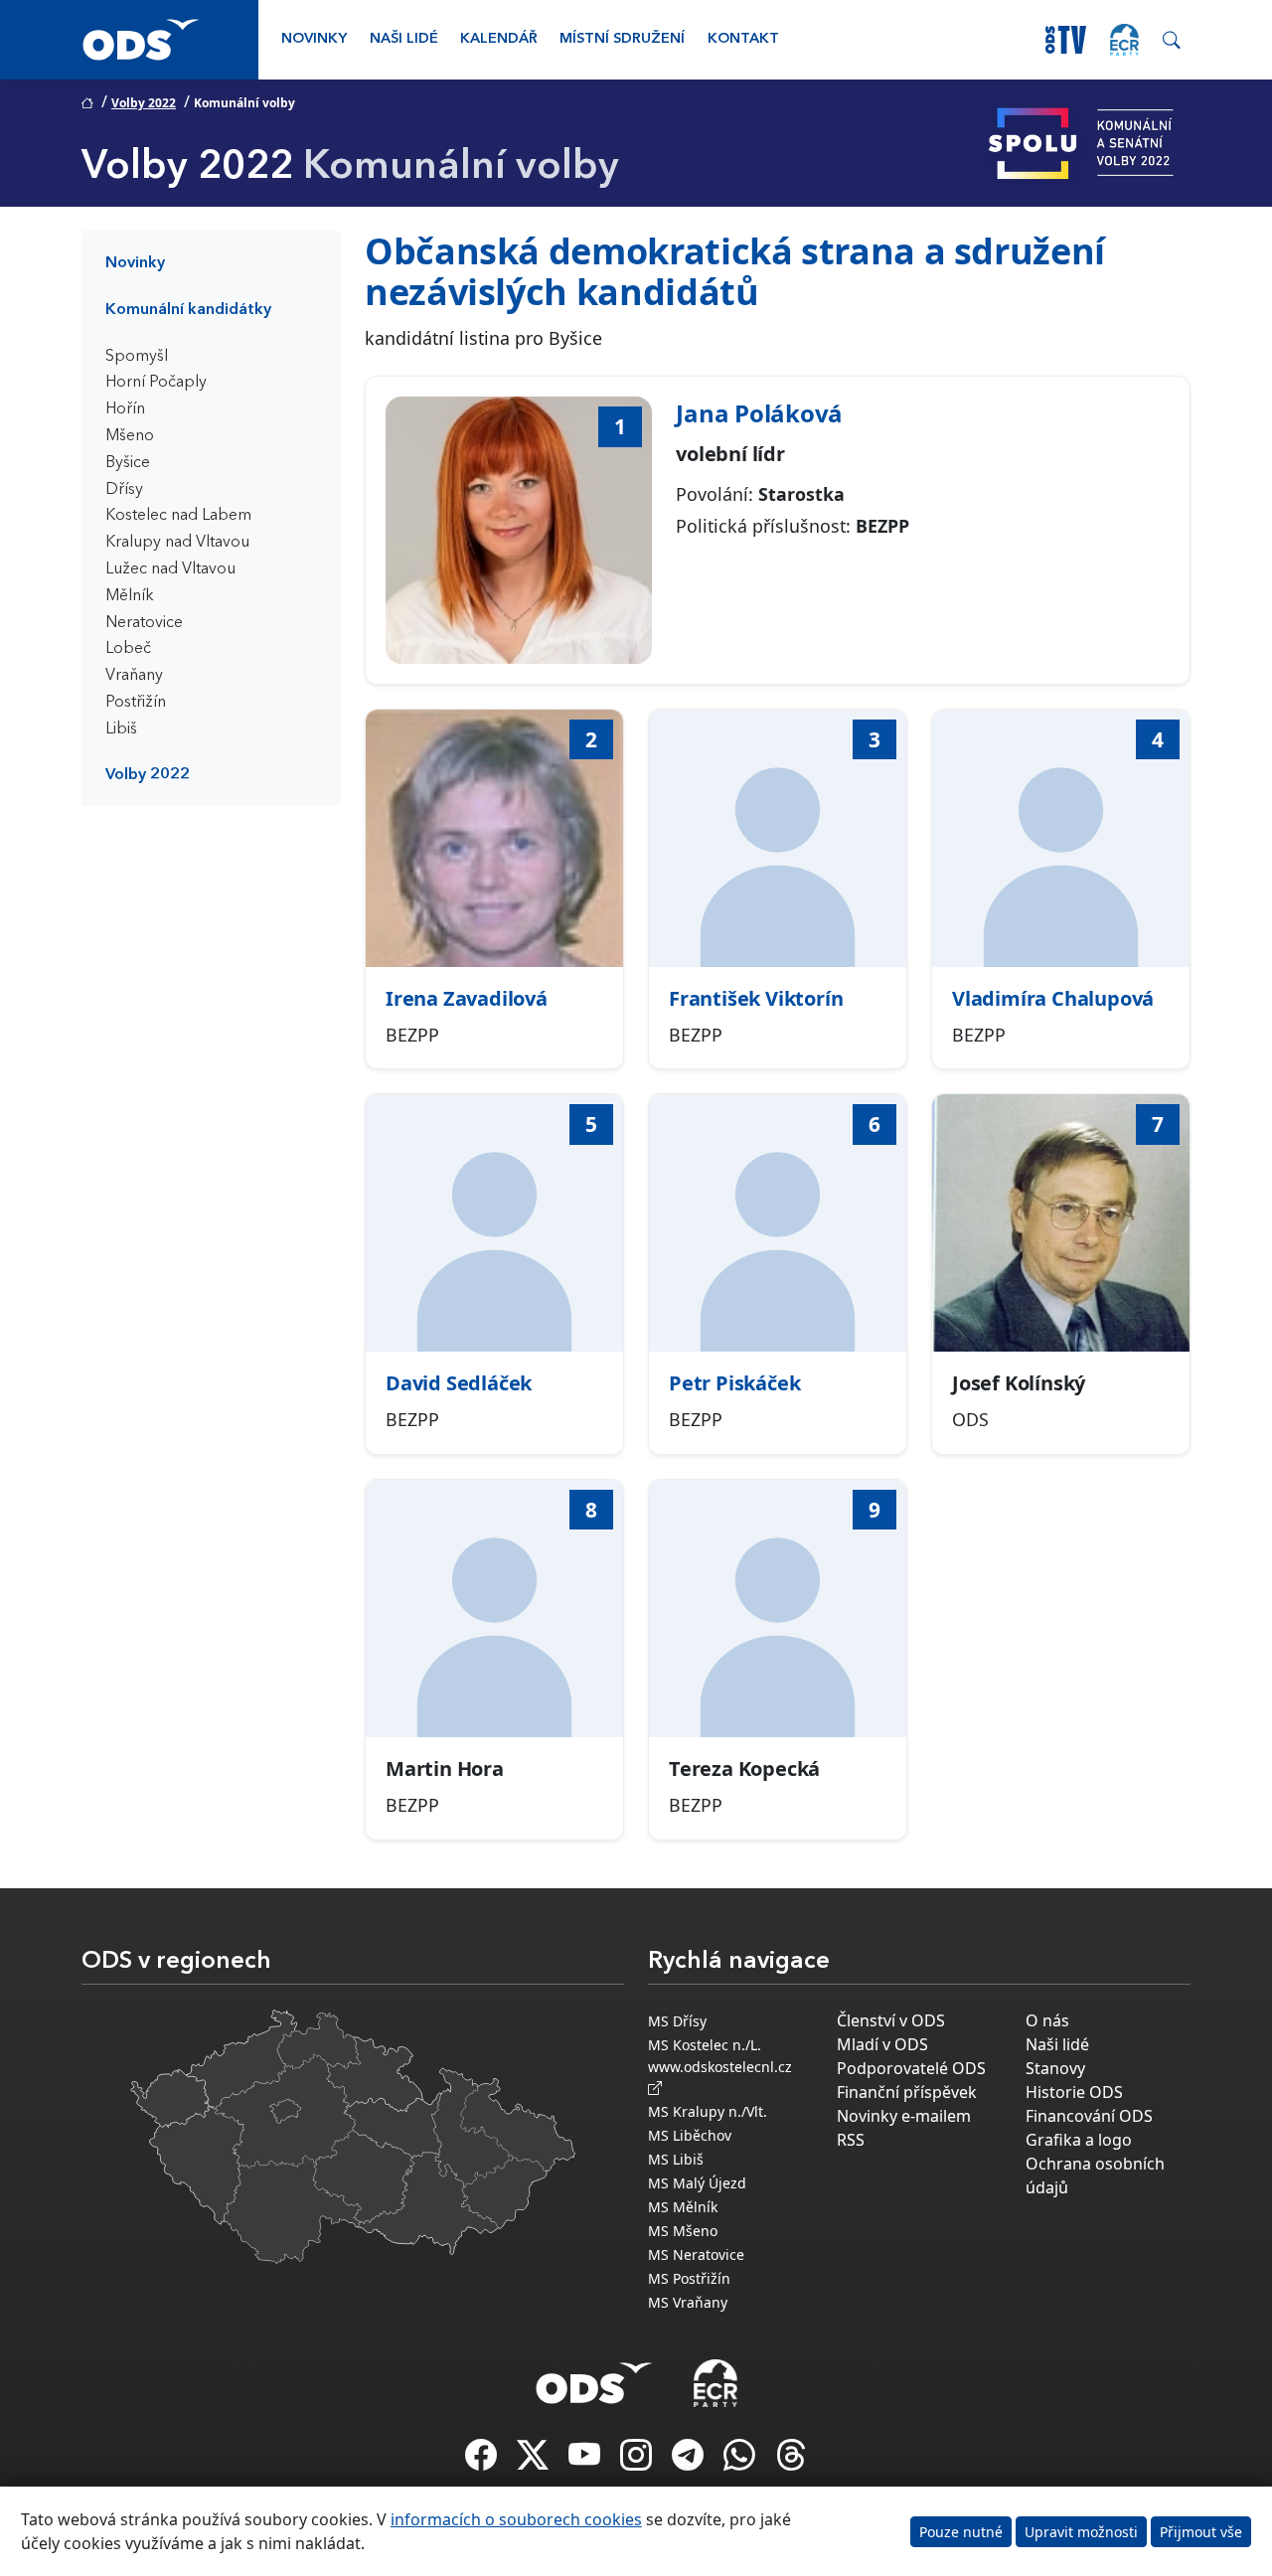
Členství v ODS (891, 2020)
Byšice (128, 463)
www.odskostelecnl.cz (724, 2067)
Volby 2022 (144, 103)
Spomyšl (137, 357)
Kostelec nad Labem (178, 516)
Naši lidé (404, 39)
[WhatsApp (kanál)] (741, 2461)
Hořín (125, 409)
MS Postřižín (689, 2278)
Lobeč (128, 649)
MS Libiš (676, 2159)
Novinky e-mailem (904, 2116)
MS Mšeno (683, 2231)
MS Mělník (683, 2207)
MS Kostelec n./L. (705, 2045)
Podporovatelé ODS (911, 2068)
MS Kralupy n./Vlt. (708, 2111)
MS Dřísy (677, 2021)
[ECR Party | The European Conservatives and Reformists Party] (1124, 40)
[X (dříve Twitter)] (535, 2461)
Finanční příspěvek (907, 2092)
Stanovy (1055, 2068)
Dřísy (124, 490)
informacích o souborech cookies (516, 2519)
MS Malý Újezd (697, 2183)
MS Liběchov (690, 2135)
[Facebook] (483, 2461)
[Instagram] (638, 2461)
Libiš (121, 729)
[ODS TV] (586, 2461)
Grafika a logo (1079, 2140)
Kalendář (499, 39)
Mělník (130, 596)
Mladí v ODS (882, 2044)
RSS (851, 2140)
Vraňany (134, 676)
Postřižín (136, 703)
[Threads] (791, 2461)
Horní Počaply (156, 383)
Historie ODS (1074, 2092)
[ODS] (594, 2377)
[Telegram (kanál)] (690, 2461)
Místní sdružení (622, 39)
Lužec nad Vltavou (170, 569)
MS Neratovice (696, 2254)
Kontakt (743, 39)
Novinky (314, 39)
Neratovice (144, 623)
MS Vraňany (688, 2302)
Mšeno (130, 436)
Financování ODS (1089, 2116)
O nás (1047, 2020)
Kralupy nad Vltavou (177, 543)
